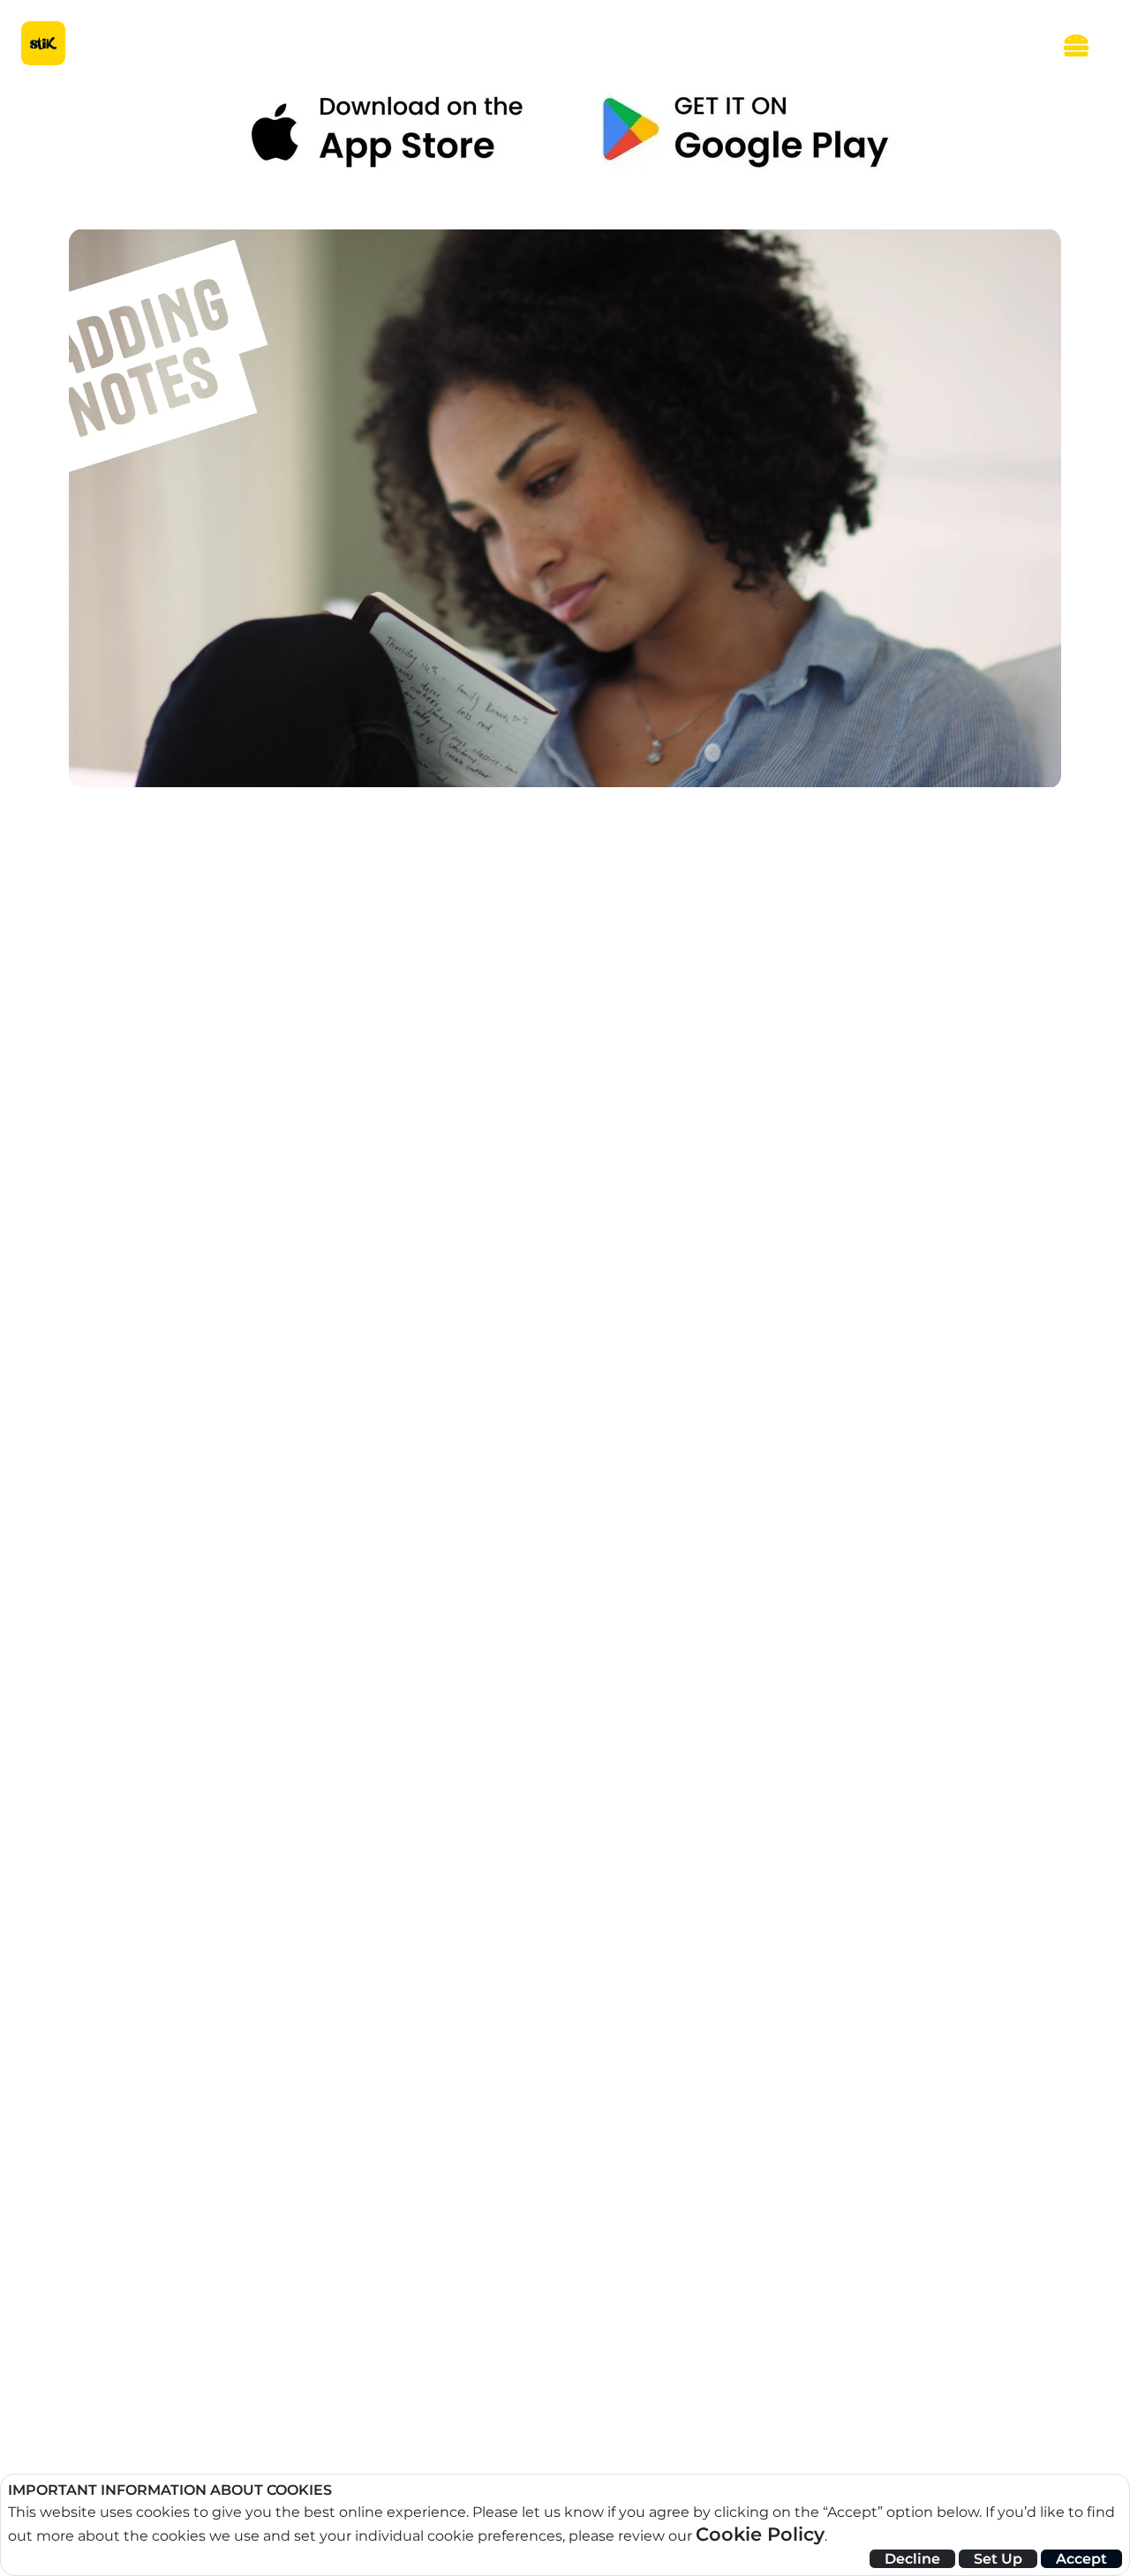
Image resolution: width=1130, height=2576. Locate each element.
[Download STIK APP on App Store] (385, 132)
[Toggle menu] (1076, 43)
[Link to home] (43, 43)
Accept (1081, 2559)
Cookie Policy (760, 2534)
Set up (998, 2559)
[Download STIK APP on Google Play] (745, 132)
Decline (912, 2559)
